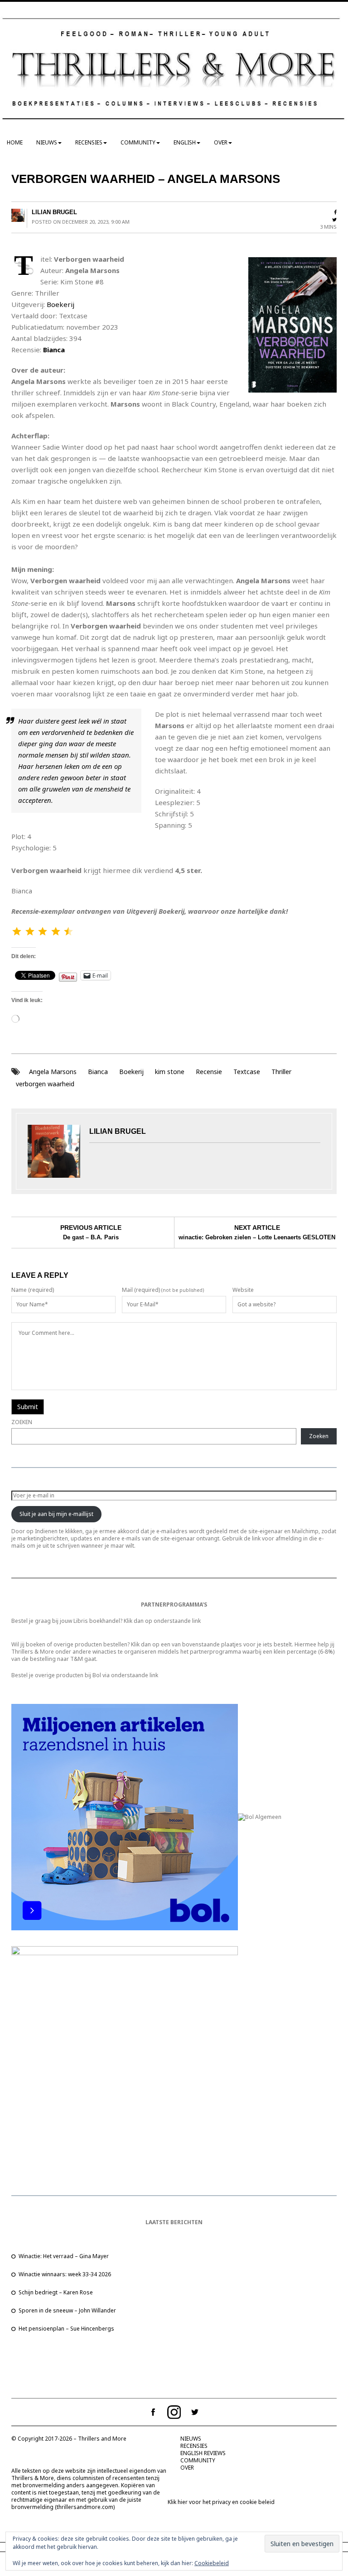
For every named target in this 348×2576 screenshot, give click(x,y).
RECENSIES (89, 142)
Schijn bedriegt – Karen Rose (56, 2292)
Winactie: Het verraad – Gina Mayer (64, 2256)
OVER (221, 142)
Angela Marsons (53, 1072)
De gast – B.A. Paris (91, 1237)
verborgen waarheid (45, 1084)
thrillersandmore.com (85, 2507)
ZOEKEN (22, 1422)
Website (243, 1290)
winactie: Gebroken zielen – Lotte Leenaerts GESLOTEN (257, 1237)
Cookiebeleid (212, 2563)
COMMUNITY (138, 142)
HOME (15, 142)
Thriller (281, 1072)
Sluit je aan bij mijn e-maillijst (56, 1514)
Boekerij (60, 304)
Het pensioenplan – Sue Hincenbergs (66, 2329)
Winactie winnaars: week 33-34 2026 (65, 2274)
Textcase (247, 1072)
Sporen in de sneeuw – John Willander (67, 2310)
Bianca (54, 350)
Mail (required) (141, 1290)
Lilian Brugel (54, 212)
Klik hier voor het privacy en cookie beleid (221, 2502)
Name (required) (33, 1290)
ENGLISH (185, 142)
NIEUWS (47, 142)
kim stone (170, 1072)
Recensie (209, 1072)
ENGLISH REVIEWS (203, 2453)
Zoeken (319, 1436)
